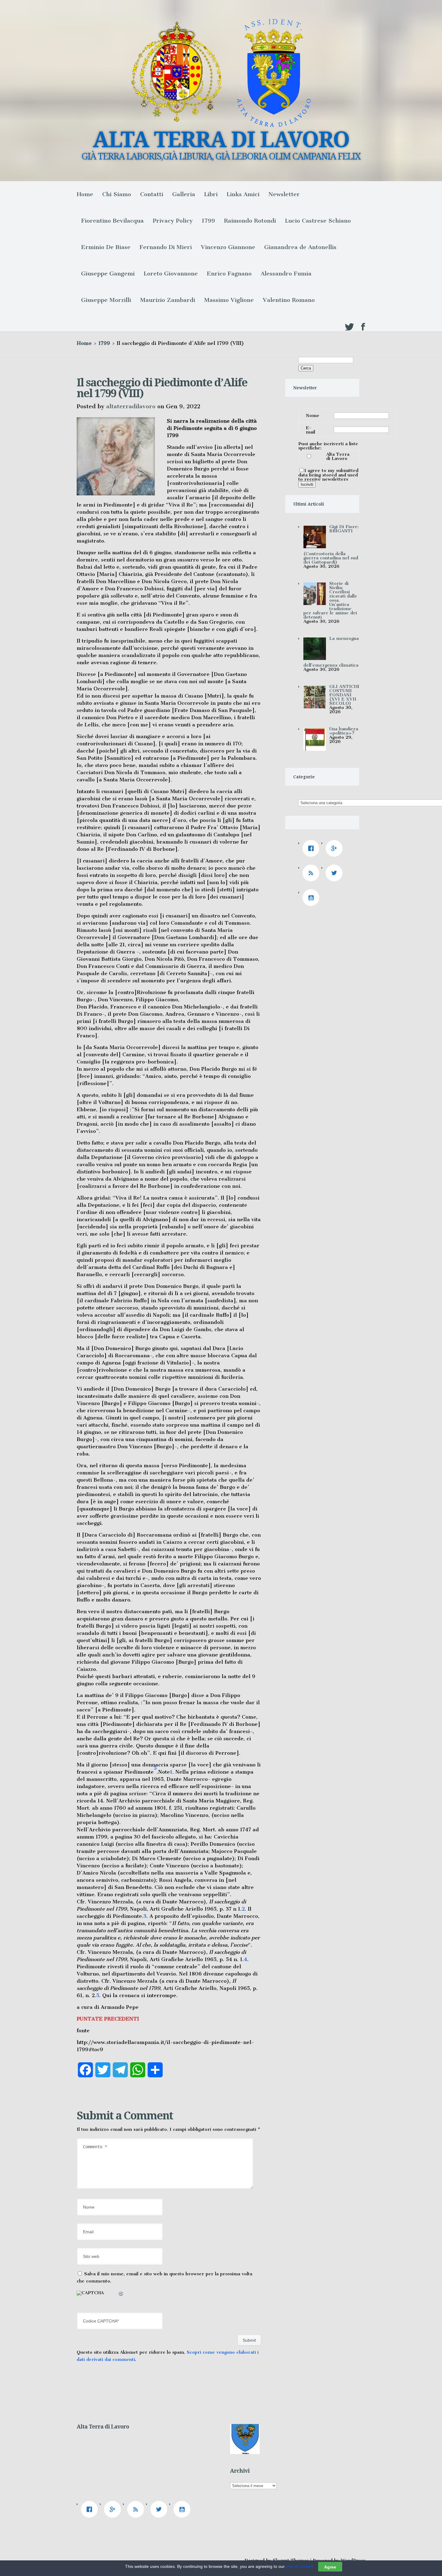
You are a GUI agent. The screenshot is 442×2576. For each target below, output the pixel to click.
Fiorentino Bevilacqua (112, 221)
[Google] (336, 848)
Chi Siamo (117, 194)
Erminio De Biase (106, 247)
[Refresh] (121, 2295)
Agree (330, 2567)
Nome (313, 415)
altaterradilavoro (131, 406)
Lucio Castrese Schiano (318, 221)
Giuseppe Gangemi (108, 274)
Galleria (184, 194)
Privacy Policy (173, 221)
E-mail (310, 430)
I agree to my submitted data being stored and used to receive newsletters (328, 475)
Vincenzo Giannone (228, 247)
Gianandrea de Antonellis (300, 247)
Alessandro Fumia (286, 274)
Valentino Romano (289, 300)
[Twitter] (336, 873)
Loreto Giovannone (171, 274)
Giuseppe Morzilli (106, 300)
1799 (208, 221)
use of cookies (300, 2566)
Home (85, 194)
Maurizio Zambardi (168, 300)
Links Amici (243, 194)
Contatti (152, 194)
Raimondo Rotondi (250, 221)
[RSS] (312, 873)
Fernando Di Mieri (166, 247)
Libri (211, 194)
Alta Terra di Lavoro (338, 456)
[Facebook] (312, 848)
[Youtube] (312, 898)
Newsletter (284, 194)
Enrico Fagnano (229, 274)
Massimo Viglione (229, 300)
